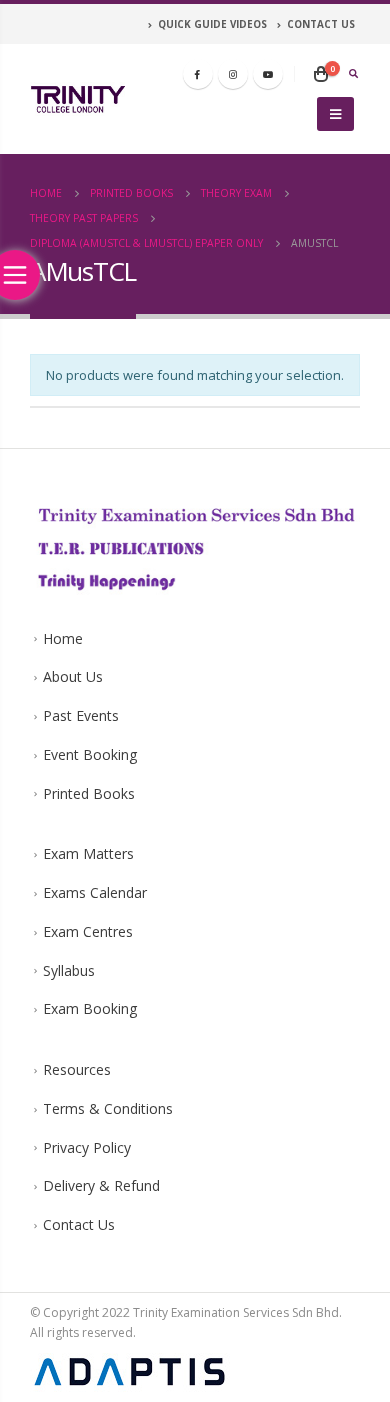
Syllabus (69, 970)
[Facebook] (198, 74)
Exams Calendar (95, 892)
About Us (73, 676)
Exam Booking (90, 1008)
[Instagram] (233, 74)
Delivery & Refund (101, 1185)
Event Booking (90, 754)
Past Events (81, 715)
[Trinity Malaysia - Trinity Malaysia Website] (78, 99)
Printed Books (89, 793)
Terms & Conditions (108, 1108)
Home (63, 638)
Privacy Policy (87, 1147)
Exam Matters (88, 853)
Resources (77, 1069)
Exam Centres (88, 931)
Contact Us (79, 1224)
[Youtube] (268, 74)
